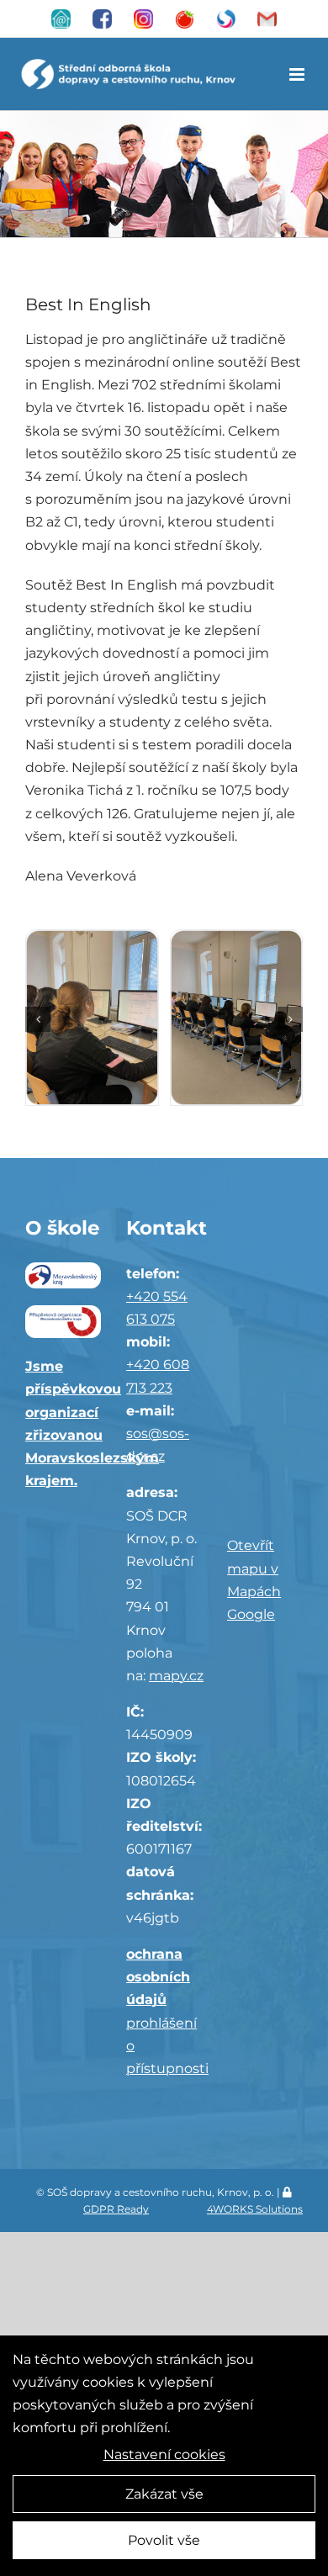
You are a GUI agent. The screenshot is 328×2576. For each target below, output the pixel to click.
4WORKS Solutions (255, 2209)
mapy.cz (176, 1676)
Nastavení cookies (164, 2454)
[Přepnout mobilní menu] (298, 74)
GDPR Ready (116, 2209)
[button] (38, 1019)
